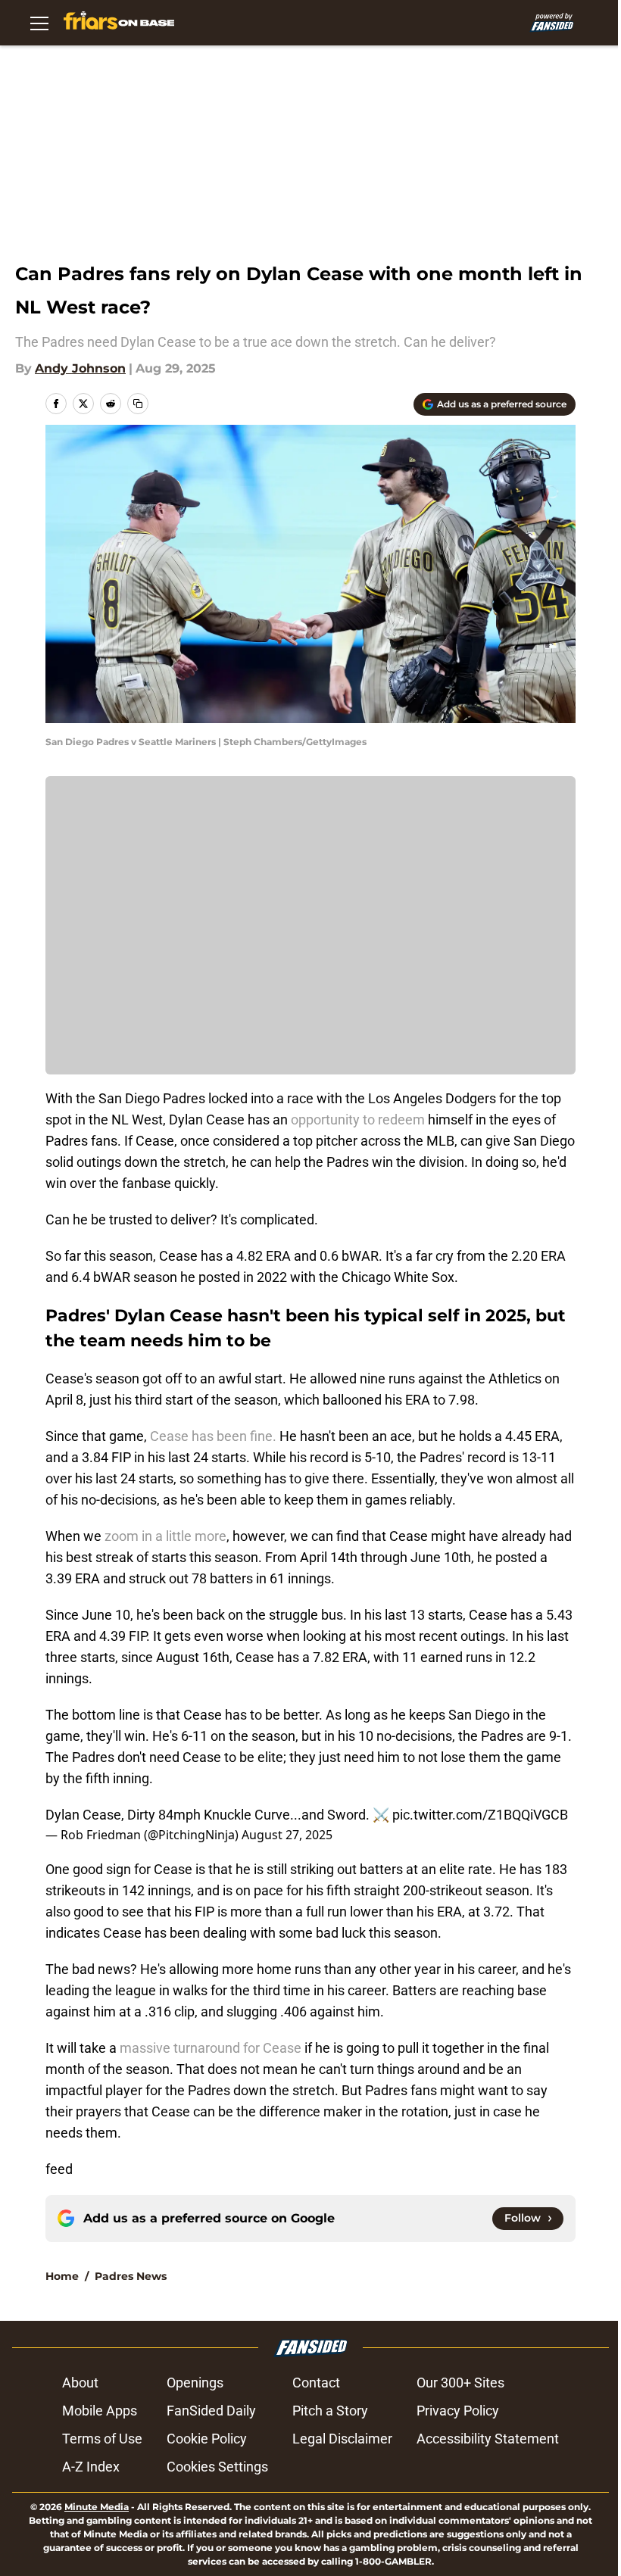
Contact (316, 2383)
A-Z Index (91, 2467)
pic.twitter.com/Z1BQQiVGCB (480, 1815)
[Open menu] (39, 23)
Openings (195, 2383)
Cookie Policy (207, 2439)
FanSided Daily (211, 2411)
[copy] (138, 404)
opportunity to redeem (358, 1120)
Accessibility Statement (488, 2439)
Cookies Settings (217, 2467)
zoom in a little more (164, 1536)
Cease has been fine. (213, 1436)
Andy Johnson (80, 368)
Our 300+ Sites (460, 2383)
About (80, 2383)
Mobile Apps (100, 2411)
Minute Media (97, 2507)
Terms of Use (102, 2439)
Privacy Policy (458, 2411)
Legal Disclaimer (342, 2439)
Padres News (131, 2276)
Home (62, 2276)
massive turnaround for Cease (211, 2048)
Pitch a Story (330, 2411)
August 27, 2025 (287, 1835)
